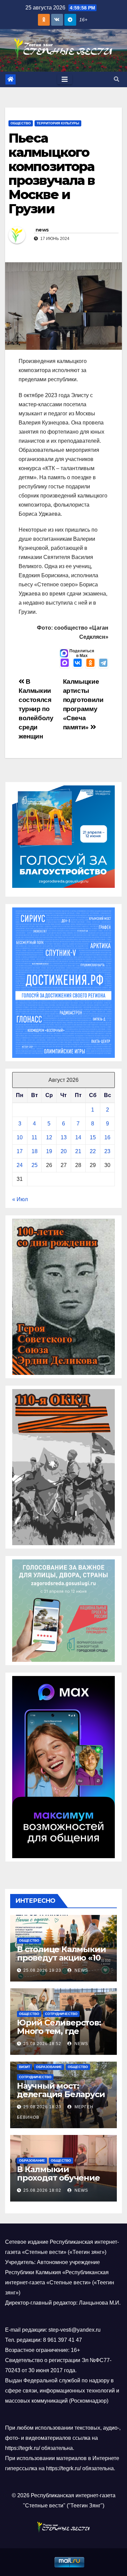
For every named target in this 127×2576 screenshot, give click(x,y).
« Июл (20, 1199)
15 (93, 1137)
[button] (117, 79)
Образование (49, 2067)
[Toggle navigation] (65, 79)
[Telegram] (103, 663)
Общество (21, 123)
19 (49, 1151)
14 (78, 1137)
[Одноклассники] (90, 663)
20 (64, 1151)
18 (35, 1151)
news (42, 230)
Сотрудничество (61, 2014)
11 (34, 1137)
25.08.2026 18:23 (42, 2107)
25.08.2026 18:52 (42, 2044)
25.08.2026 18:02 (42, 2190)
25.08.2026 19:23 (42, 1970)
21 (78, 1151)
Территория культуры (58, 123)
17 (20, 1151)
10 (20, 1137)
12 (49, 1137)
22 (93, 1151)
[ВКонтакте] (78, 663)
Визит (25, 2067)
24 (20, 1165)
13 (64, 1137)
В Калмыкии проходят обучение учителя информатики (58, 2182)
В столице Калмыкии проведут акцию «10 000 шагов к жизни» (61, 1958)
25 (35, 1165)
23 (107, 1151)
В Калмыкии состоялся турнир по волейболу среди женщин (36, 709)
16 (107, 1137)
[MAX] (65, 663)
